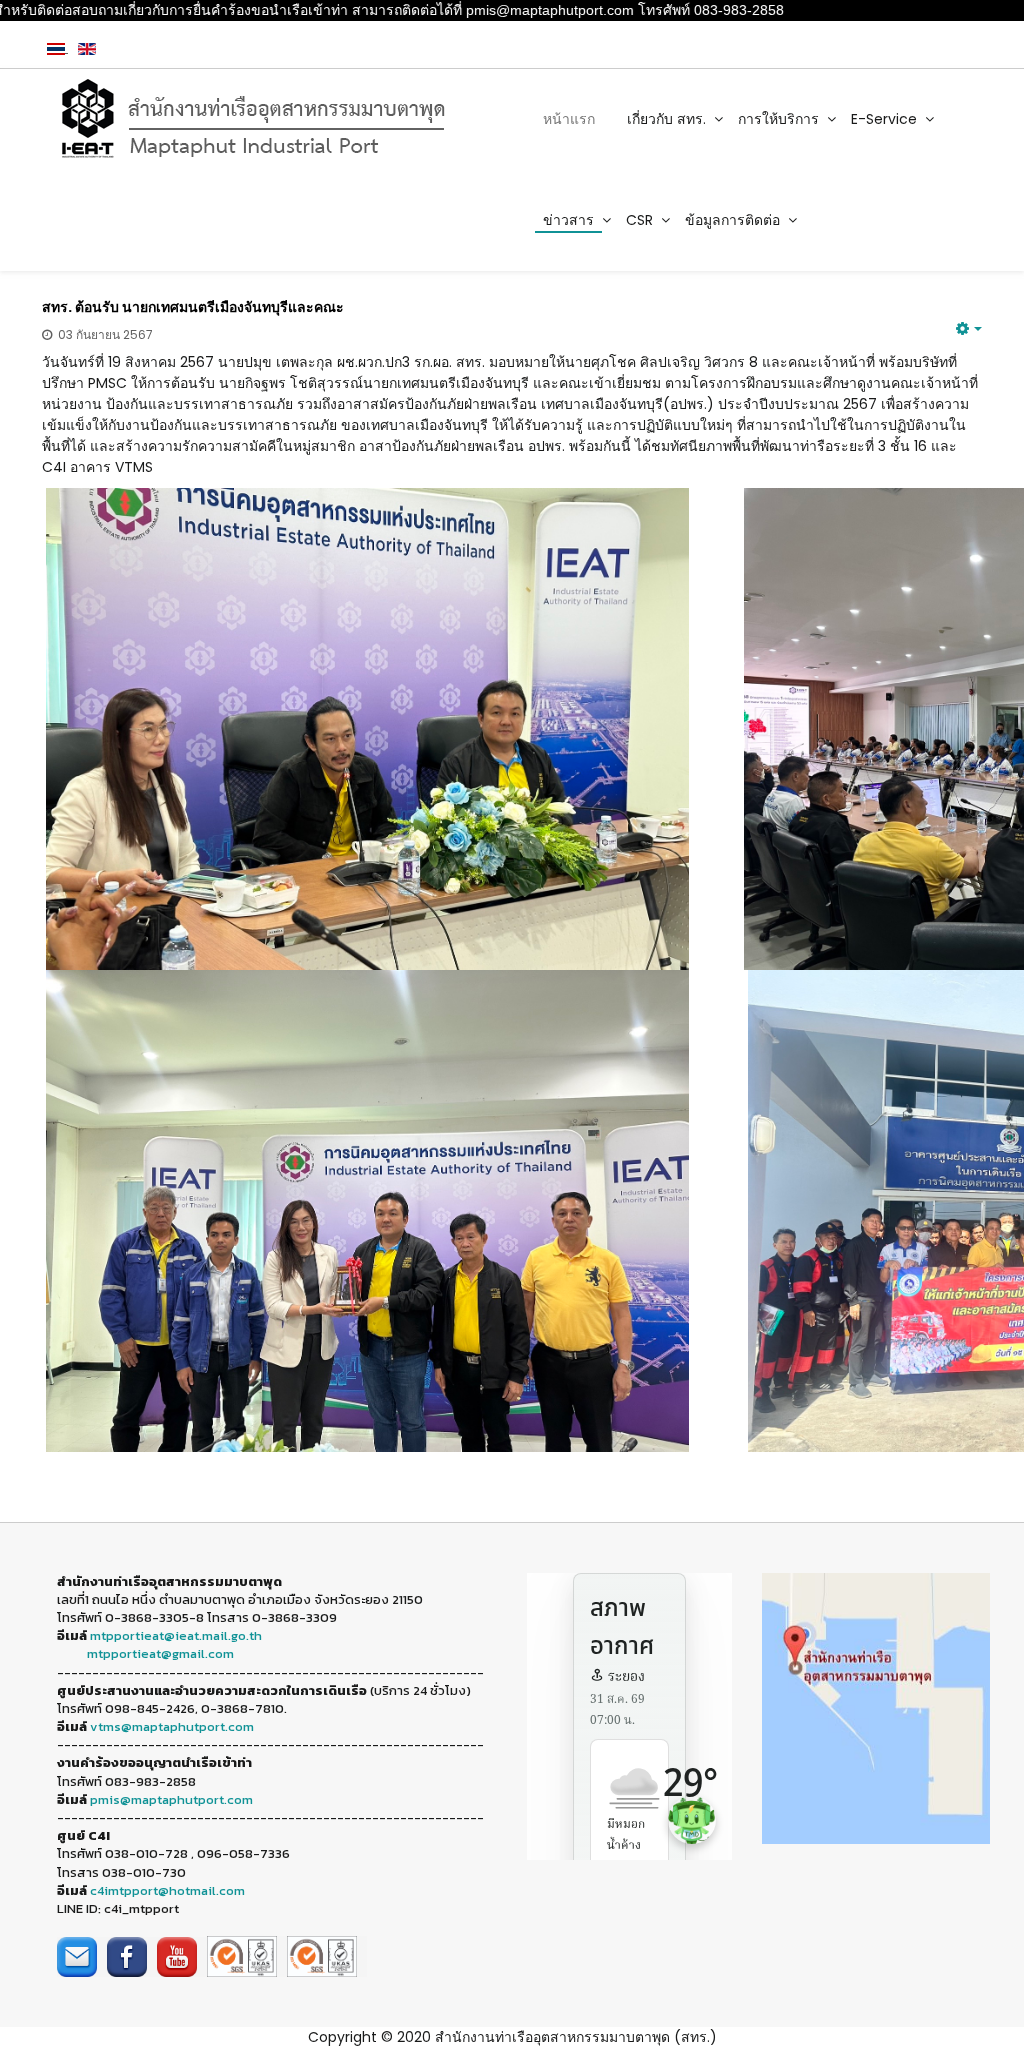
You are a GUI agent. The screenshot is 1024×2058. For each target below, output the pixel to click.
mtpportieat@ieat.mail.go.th (176, 1635)
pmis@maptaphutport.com (171, 1799)
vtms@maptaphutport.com (172, 1726)
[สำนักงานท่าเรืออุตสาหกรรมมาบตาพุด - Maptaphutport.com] (269, 119)
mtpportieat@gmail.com (160, 1653)
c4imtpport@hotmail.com (167, 1890)
